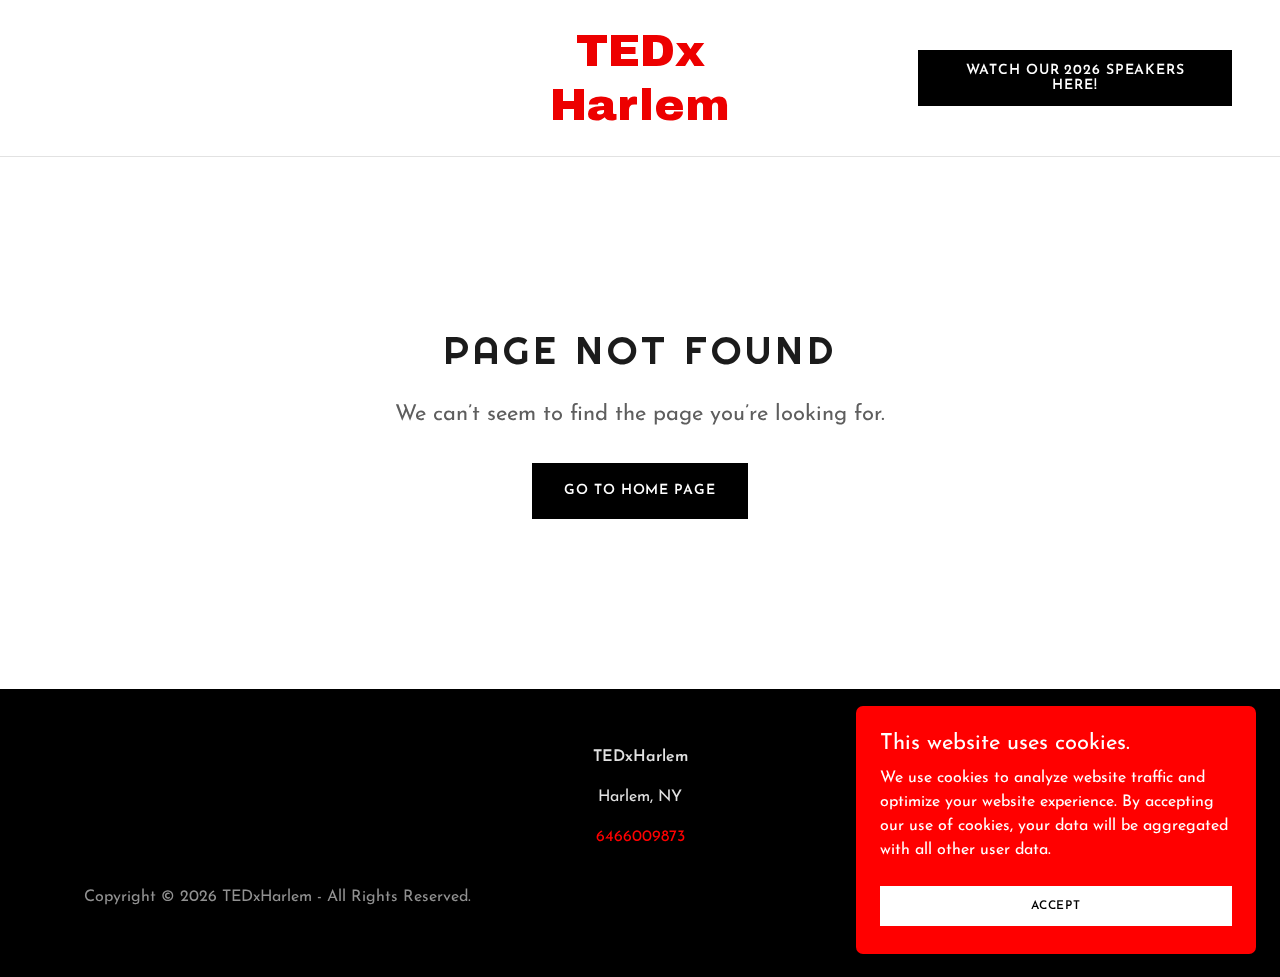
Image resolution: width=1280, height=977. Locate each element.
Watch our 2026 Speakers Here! (1075, 78)
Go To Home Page (639, 490)
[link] (640, 116)
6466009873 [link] (640, 837)
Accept (1056, 905)
